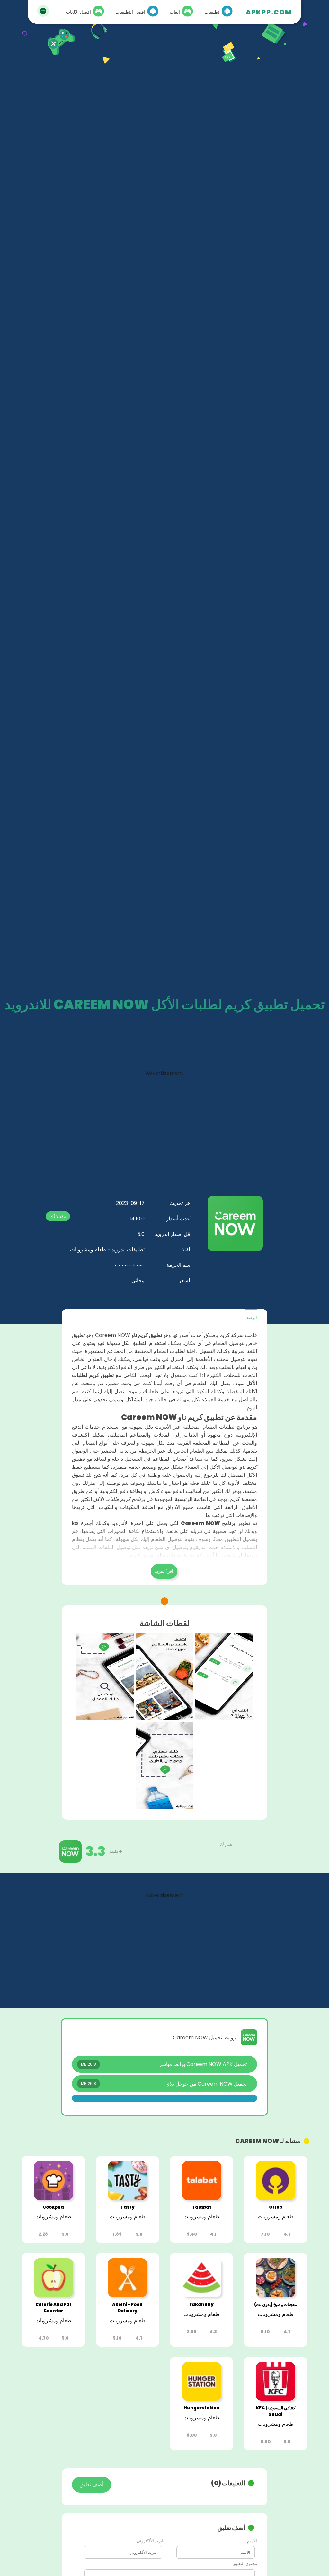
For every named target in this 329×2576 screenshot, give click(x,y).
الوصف (251, 1317)
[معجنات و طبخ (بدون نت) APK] (276, 2295)
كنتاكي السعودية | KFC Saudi (276, 2411)
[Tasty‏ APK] (127, 2198)
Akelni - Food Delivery (127, 2308)
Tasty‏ (128, 2207)
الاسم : (251, 2541)
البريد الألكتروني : (150, 2541)
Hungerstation (201, 2408)
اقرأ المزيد (164, 1571)
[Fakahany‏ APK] (202, 2295)
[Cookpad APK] (53, 2198)
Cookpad (53, 2207)
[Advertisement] (164, 1122)
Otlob (276, 2207)
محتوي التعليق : (244, 2564)
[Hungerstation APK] (202, 2399)
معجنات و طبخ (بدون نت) (276, 2304)
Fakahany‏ (201, 2304)
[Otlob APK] (276, 2198)
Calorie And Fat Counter (53, 2308)
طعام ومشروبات (276, 2217)
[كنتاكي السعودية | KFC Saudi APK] (276, 2399)
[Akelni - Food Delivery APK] (127, 2295)
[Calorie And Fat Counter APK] (53, 2295)
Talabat (202, 2207)
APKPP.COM (269, 12)
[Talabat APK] (202, 2198)
